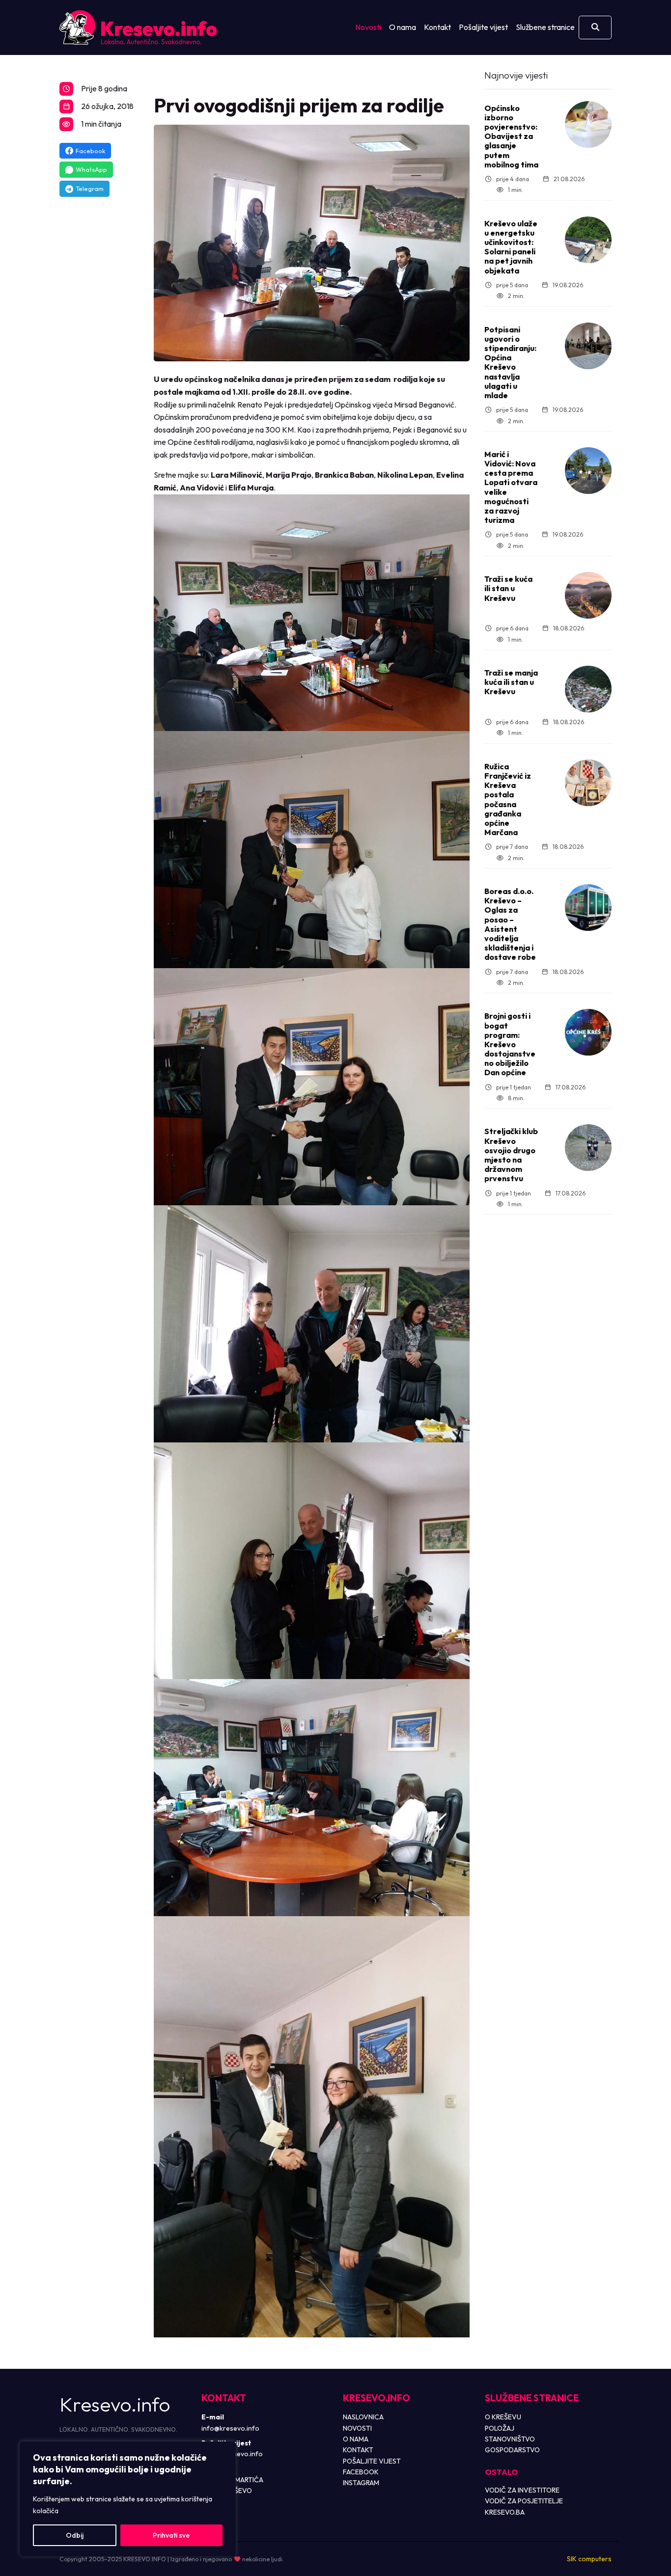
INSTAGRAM (361, 2483)
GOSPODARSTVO (512, 2450)
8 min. (516, 1098)
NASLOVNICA (363, 2417)
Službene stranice (545, 27)
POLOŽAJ (500, 2428)
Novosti (368, 27)
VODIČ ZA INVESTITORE (522, 2490)
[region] (128, 2499)
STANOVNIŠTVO (510, 2439)
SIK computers (589, 2559)
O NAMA (356, 2439)
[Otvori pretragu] (595, 27)
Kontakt (437, 27)
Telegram (90, 189)
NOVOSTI (357, 2428)
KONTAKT (358, 2450)
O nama (403, 27)
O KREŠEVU (503, 2417)
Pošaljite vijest (483, 27)
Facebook (90, 151)
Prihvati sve (171, 2535)
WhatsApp (91, 169)
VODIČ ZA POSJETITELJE (524, 2501)
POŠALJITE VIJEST (372, 2461)
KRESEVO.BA (505, 2512)
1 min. (515, 190)
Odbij (75, 2535)
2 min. (516, 296)
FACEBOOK (361, 2472)
